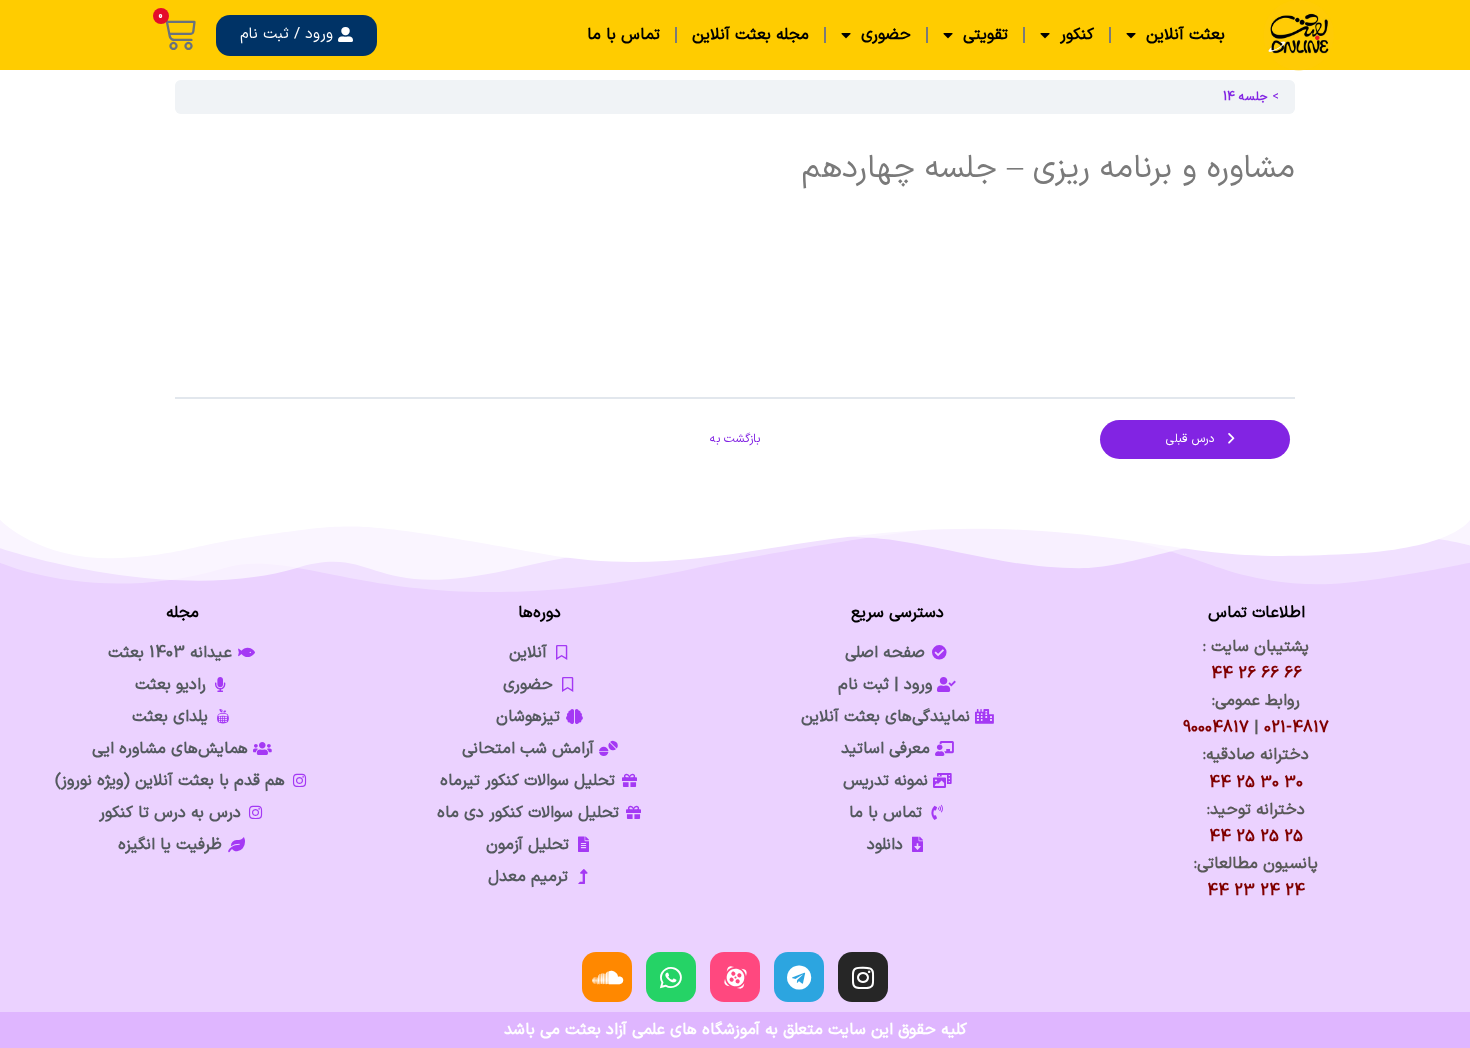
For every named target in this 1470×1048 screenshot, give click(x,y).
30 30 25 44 (1256, 783)
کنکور (1077, 35)
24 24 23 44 (1256, 891)
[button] (296, 35)
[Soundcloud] (607, 977)
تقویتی (985, 35)
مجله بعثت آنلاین (750, 35)
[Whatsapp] (671, 977)
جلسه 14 (1245, 97)
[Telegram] (799, 977)
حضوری (886, 35)
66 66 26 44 (1256, 674)
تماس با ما (623, 35)
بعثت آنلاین (1185, 35)
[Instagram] (863, 977)
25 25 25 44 (1256, 837)
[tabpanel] (735, 255)
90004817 (1216, 728)
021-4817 (1296, 728)
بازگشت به (735, 439)
